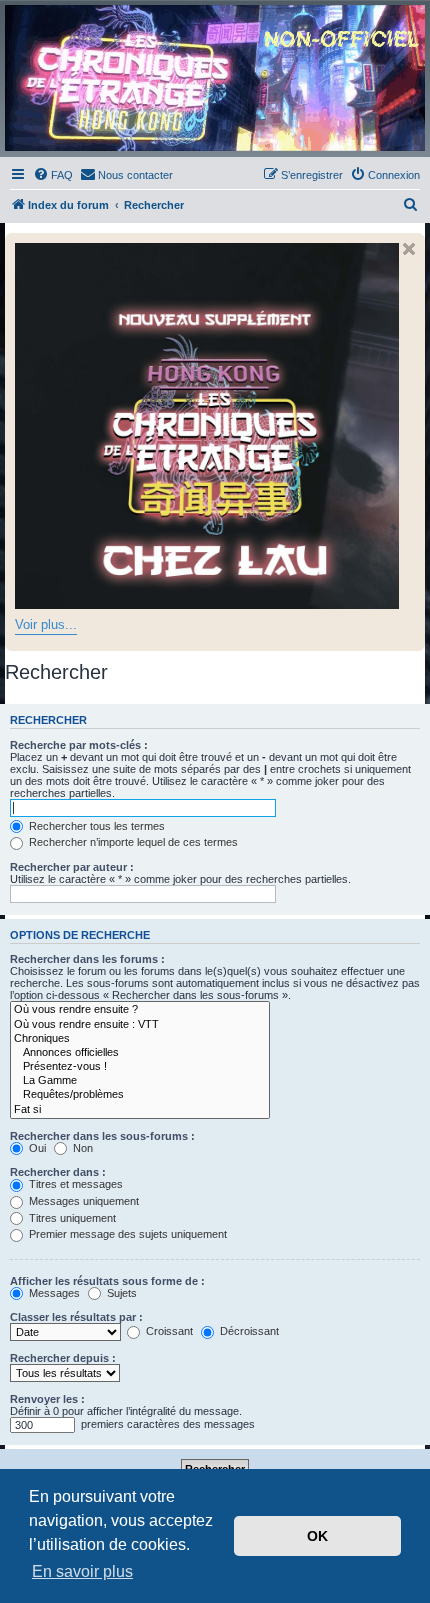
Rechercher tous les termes (95, 826)
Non (81, 1148)
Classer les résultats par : (76, 1317)
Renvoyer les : (47, 1399)
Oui (36, 1148)
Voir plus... (46, 624)
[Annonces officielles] (140, 1053)
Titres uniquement (71, 1218)
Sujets (120, 1293)
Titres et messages (74, 1184)
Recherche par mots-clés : (79, 745)
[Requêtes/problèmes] (140, 1095)
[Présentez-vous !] (140, 1067)
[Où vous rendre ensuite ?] (140, 1010)
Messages (53, 1293)
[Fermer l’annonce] (409, 249)
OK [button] (317, 1536)
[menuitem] (53, 175)
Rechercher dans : (58, 1172)
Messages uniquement (82, 1201)
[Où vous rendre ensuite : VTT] (140, 1025)
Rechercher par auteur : (72, 867)
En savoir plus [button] (82, 1571)
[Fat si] (140, 1110)
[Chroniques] (140, 1039)
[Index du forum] (215, 78)
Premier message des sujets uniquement (126, 1234)
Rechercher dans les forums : (87, 959)
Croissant (168, 1331)
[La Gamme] (140, 1081)
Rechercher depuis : (63, 1358)
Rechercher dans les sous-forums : (102, 1136)
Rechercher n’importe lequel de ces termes (132, 842)
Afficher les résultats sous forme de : (107, 1281)
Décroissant (248, 1331)
